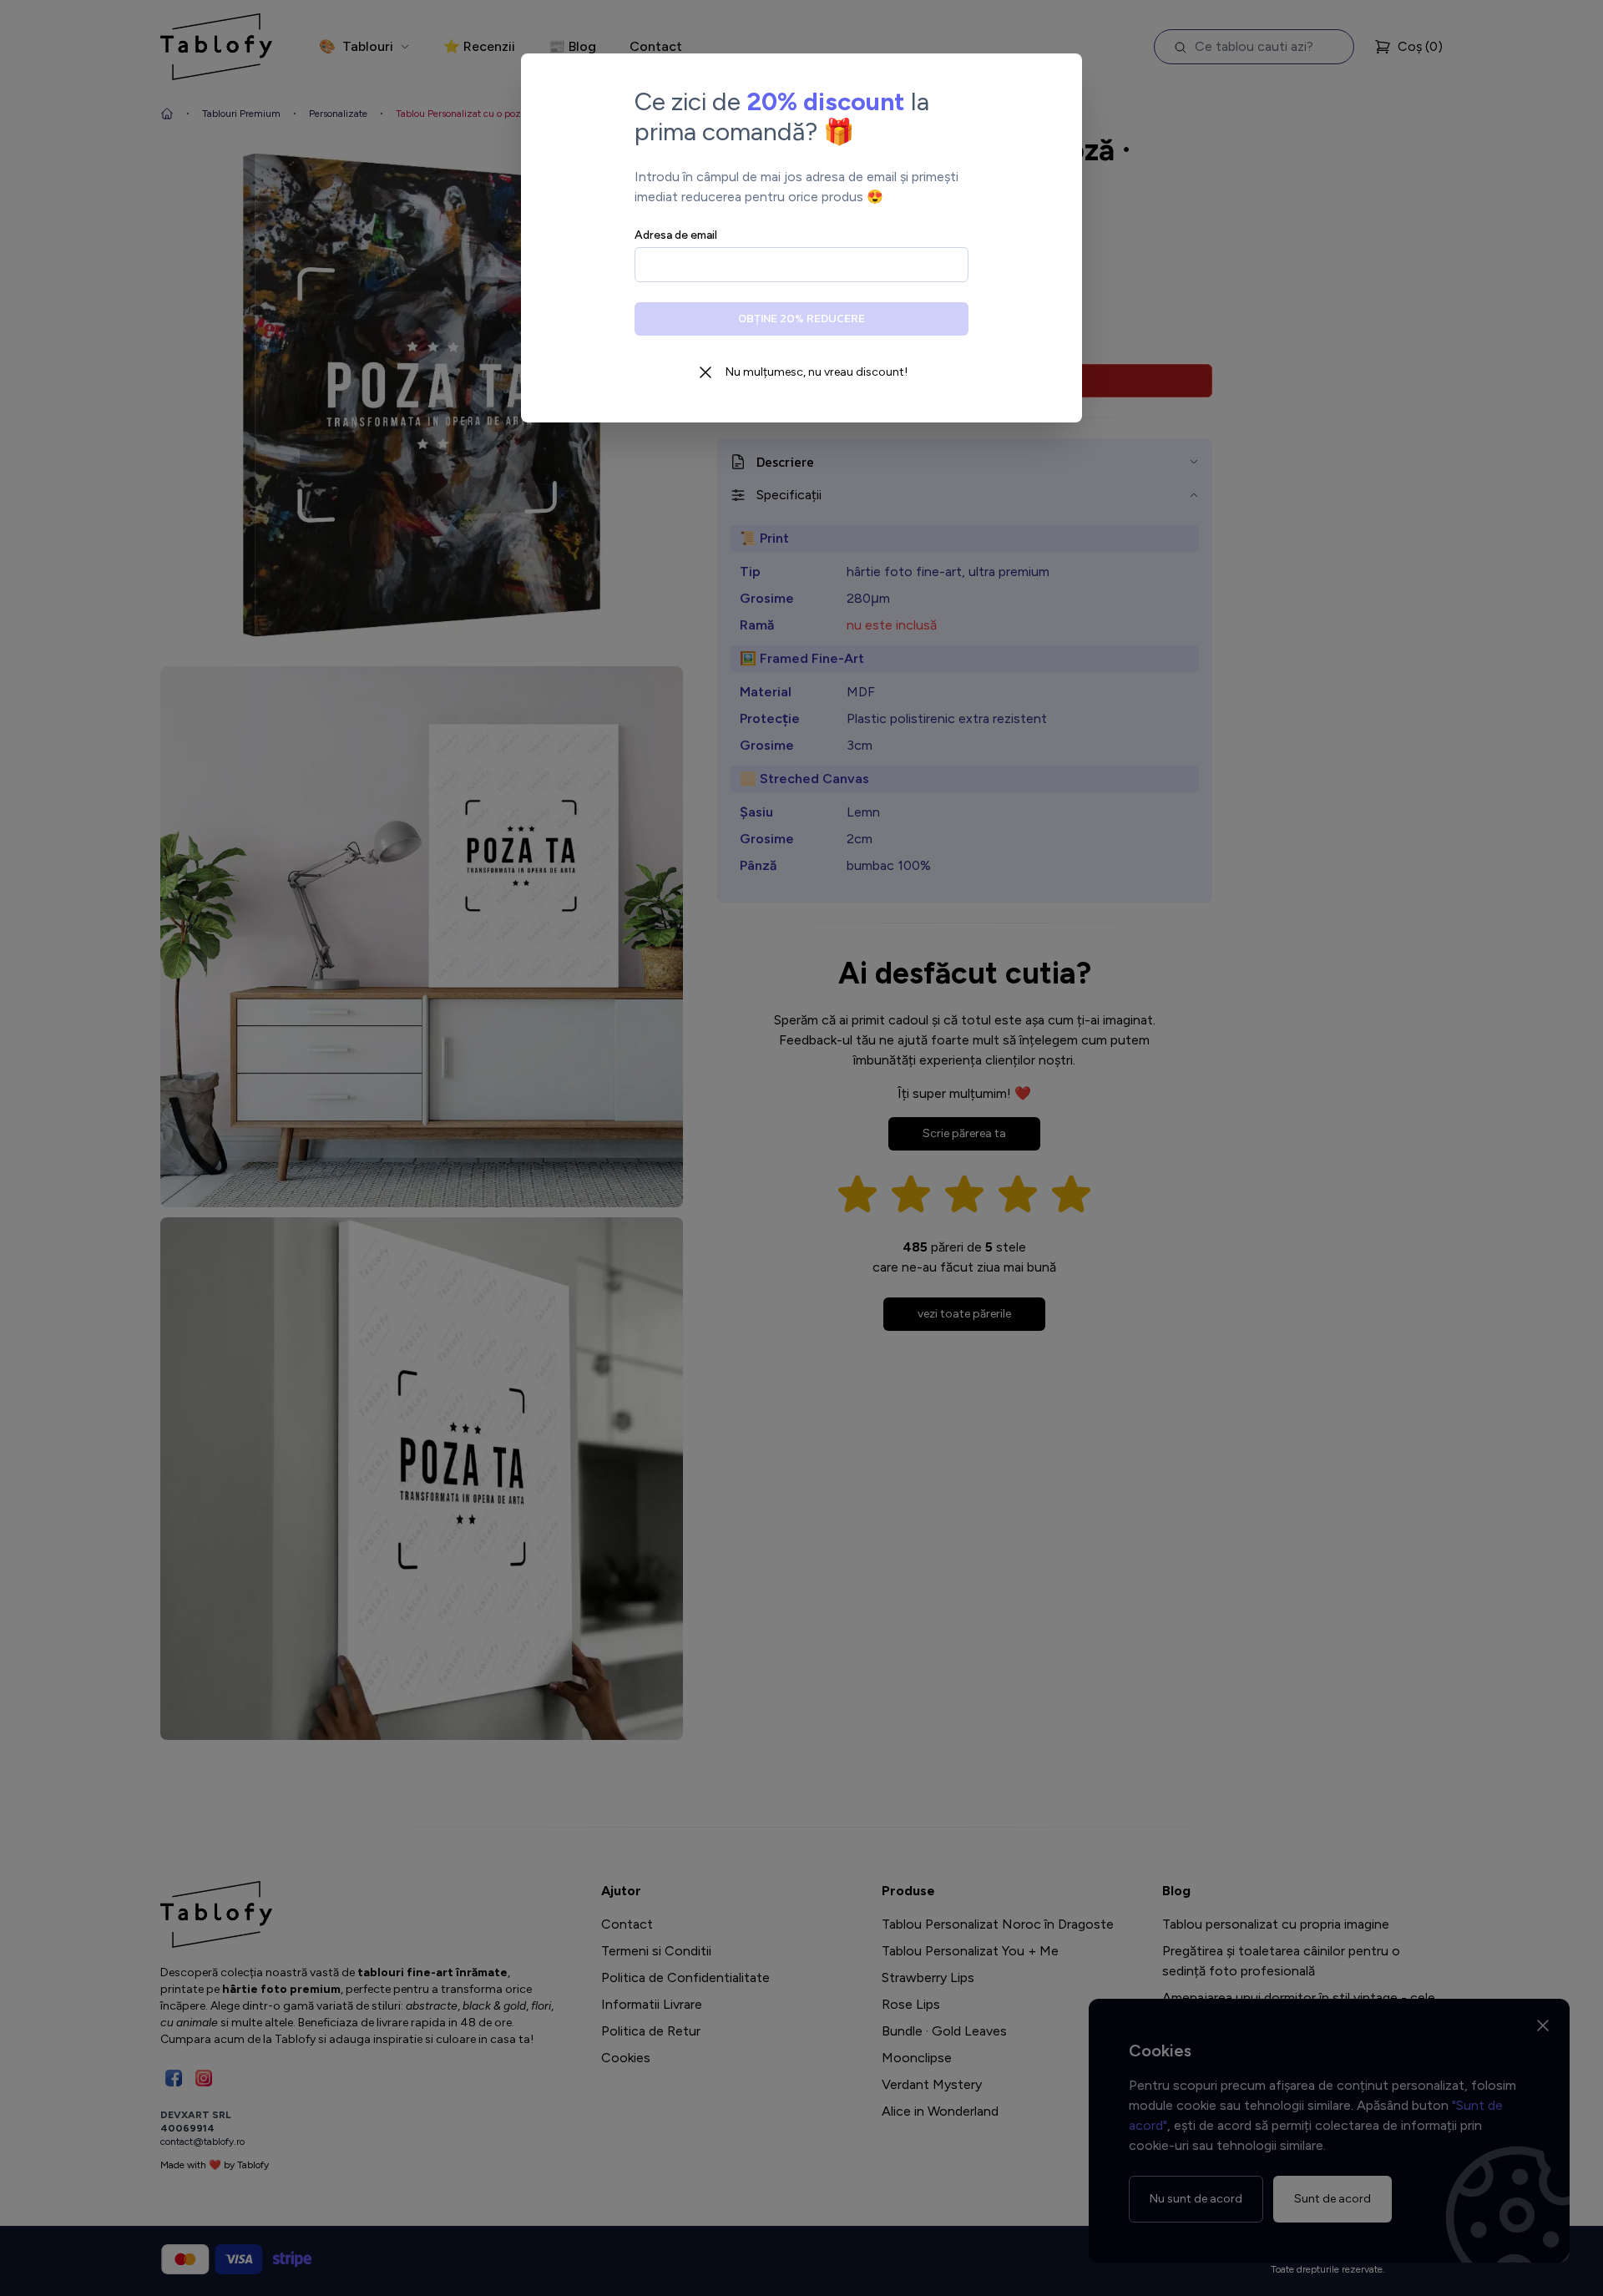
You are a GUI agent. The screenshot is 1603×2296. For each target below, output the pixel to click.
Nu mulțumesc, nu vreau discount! (817, 372)
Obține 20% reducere (801, 319)
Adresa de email (676, 235)
